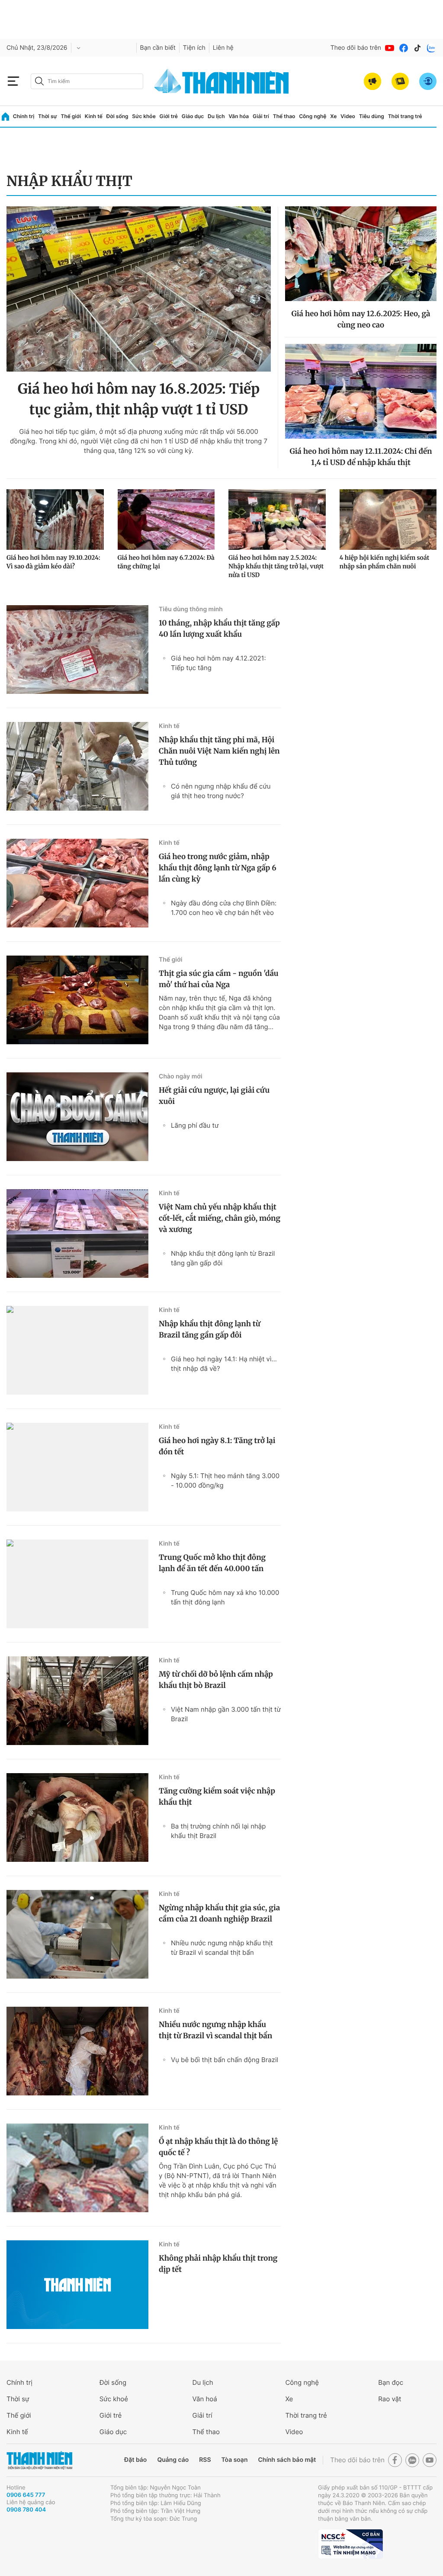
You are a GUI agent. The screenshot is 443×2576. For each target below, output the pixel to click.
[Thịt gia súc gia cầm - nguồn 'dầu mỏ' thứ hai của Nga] (77, 1000)
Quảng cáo (173, 2460)
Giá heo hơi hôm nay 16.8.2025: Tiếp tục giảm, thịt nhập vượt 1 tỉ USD (139, 399)
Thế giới (71, 116)
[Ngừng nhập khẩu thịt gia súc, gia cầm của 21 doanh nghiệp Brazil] (77, 1934)
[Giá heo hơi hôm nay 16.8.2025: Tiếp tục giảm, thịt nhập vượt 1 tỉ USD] (139, 289)
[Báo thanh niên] (221, 81)
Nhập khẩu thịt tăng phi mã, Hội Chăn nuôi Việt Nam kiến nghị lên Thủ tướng (219, 751)
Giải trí (261, 116)
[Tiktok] (417, 48)
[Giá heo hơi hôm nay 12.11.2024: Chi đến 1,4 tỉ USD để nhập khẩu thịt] (361, 391)
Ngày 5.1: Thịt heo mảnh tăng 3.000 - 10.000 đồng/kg (225, 1480)
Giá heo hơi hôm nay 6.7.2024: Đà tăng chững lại (166, 562)
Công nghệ (313, 116)
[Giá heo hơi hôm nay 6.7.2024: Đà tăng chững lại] (166, 520)
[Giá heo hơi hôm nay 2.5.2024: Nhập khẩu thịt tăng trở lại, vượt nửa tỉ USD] (277, 520)
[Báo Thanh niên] (39, 2460)
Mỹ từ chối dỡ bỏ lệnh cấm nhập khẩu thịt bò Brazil (216, 1680)
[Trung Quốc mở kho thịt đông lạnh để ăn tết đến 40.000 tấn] (77, 1584)
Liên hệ (223, 48)
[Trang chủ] (5, 117)
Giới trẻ (169, 116)
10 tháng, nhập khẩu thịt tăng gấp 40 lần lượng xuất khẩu (219, 629)
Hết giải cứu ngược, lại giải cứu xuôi (214, 1096)
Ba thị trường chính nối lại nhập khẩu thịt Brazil (218, 1831)
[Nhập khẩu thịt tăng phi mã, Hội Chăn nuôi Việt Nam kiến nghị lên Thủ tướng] (77, 766)
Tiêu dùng (372, 116)
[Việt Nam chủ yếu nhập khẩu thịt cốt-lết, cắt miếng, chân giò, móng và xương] (77, 1233)
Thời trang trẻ (405, 116)
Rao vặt (390, 2399)
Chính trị (24, 116)
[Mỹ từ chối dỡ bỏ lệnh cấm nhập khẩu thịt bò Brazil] (77, 1701)
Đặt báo (135, 2460)
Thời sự (48, 116)
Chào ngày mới (181, 1076)
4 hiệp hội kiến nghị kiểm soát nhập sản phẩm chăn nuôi (385, 562)
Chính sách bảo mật (287, 2460)
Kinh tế (94, 116)
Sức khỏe (144, 116)
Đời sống (117, 116)
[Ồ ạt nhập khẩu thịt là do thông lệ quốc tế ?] (77, 2168)
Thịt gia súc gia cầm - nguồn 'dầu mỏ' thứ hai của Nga (219, 979)
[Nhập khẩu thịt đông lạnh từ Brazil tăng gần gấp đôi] (77, 1350)
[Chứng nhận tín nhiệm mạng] (350, 2544)
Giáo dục (193, 116)
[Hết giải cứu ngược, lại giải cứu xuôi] (77, 1117)
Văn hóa (239, 116)
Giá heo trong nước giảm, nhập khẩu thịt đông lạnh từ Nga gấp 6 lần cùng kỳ (218, 868)
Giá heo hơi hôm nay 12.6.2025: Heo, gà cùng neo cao (361, 319)
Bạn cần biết (158, 48)
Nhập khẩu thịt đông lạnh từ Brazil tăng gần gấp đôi (223, 1258)
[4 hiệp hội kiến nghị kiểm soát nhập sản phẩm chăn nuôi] (388, 520)
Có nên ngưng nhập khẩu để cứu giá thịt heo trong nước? (221, 791)
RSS (205, 2460)
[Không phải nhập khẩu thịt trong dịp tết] (77, 2285)
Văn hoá (205, 2399)
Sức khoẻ (114, 2399)
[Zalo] (431, 48)
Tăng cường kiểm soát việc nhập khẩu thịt (217, 1796)
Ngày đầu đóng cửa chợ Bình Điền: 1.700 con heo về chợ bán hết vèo (224, 908)
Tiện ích (194, 48)
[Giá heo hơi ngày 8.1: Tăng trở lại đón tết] (77, 1467)
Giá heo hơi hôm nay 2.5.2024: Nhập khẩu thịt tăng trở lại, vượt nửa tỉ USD (276, 566)
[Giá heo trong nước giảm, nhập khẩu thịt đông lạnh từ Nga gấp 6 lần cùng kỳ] (77, 883)
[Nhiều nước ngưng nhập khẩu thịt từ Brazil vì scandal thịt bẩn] (77, 2051)
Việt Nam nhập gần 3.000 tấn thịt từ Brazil (226, 1714)
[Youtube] (390, 48)
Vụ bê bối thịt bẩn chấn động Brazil (225, 2060)
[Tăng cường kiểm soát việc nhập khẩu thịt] (77, 1817)
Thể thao (284, 116)
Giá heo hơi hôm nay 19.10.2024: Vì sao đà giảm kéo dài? (53, 562)
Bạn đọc (391, 2382)
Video (348, 116)
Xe (333, 116)
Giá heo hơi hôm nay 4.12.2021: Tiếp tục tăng (218, 663)
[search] (87, 81)
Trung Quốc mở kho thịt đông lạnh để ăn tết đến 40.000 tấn (212, 1563)
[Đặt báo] (400, 81)
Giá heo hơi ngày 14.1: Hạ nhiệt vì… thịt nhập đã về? (224, 1364)
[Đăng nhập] (428, 81)
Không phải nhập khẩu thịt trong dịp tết (218, 2264)
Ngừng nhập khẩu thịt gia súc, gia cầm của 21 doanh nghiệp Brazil (219, 1913)
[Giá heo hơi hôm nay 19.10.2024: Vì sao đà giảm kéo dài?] (55, 520)
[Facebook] (404, 48)
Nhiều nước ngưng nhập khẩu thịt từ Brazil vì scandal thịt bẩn (222, 1948)
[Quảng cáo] (372, 81)
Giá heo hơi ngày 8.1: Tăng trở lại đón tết (217, 1446)
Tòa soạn (235, 2460)
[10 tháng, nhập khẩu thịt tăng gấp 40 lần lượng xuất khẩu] (77, 650)
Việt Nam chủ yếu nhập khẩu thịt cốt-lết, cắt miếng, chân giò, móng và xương (220, 1218)
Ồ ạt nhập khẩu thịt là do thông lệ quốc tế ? (218, 2147)
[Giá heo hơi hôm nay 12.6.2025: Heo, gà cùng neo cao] (361, 254)
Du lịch (216, 116)
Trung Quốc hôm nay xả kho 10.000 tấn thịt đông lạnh (225, 1597)
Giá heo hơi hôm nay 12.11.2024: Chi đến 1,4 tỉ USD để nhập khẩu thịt (361, 457)
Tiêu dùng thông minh (191, 609)
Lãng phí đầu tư (195, 1125)
